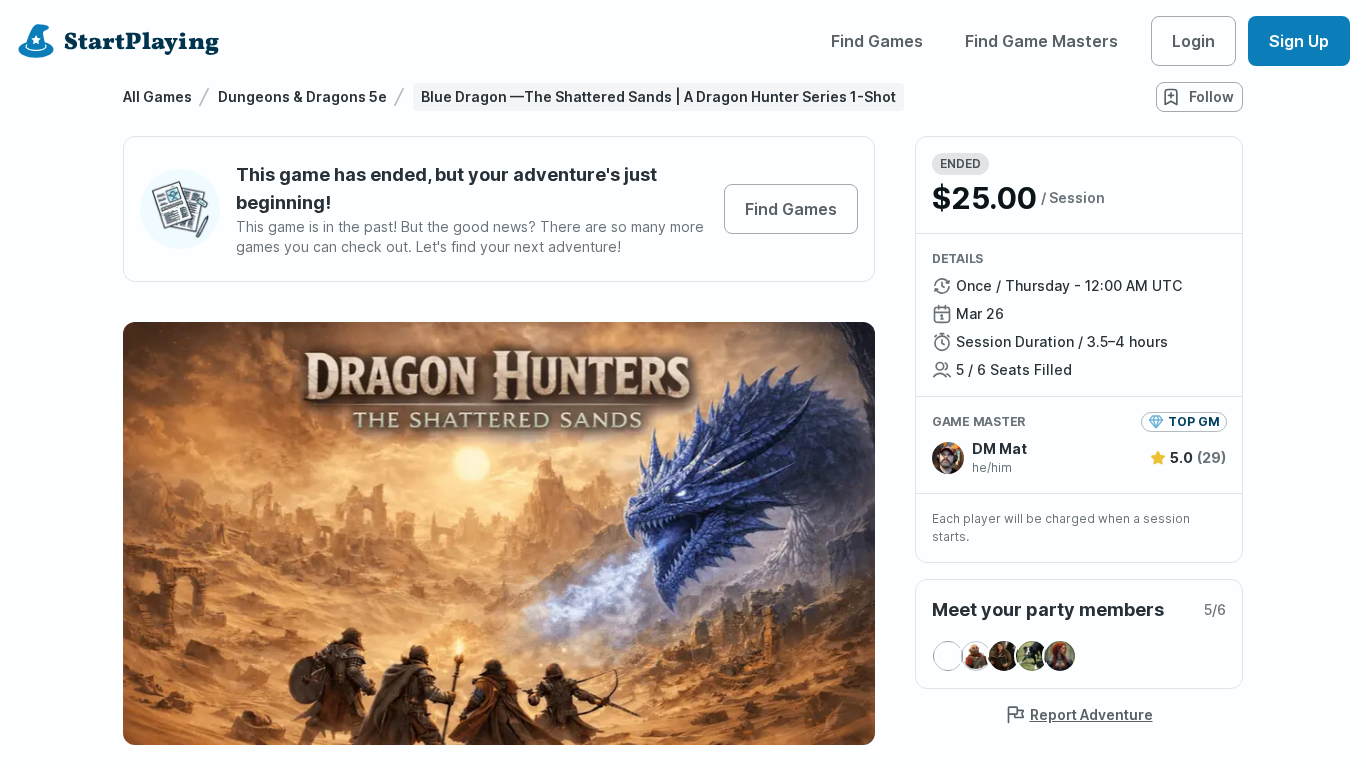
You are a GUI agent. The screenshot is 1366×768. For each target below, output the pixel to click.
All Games (157, 96)
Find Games (877, 41)
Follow (1211, 96)
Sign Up (1299, 41)
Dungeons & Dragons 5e (302, 96)
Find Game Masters (1041, 41)
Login (1193, 41)
